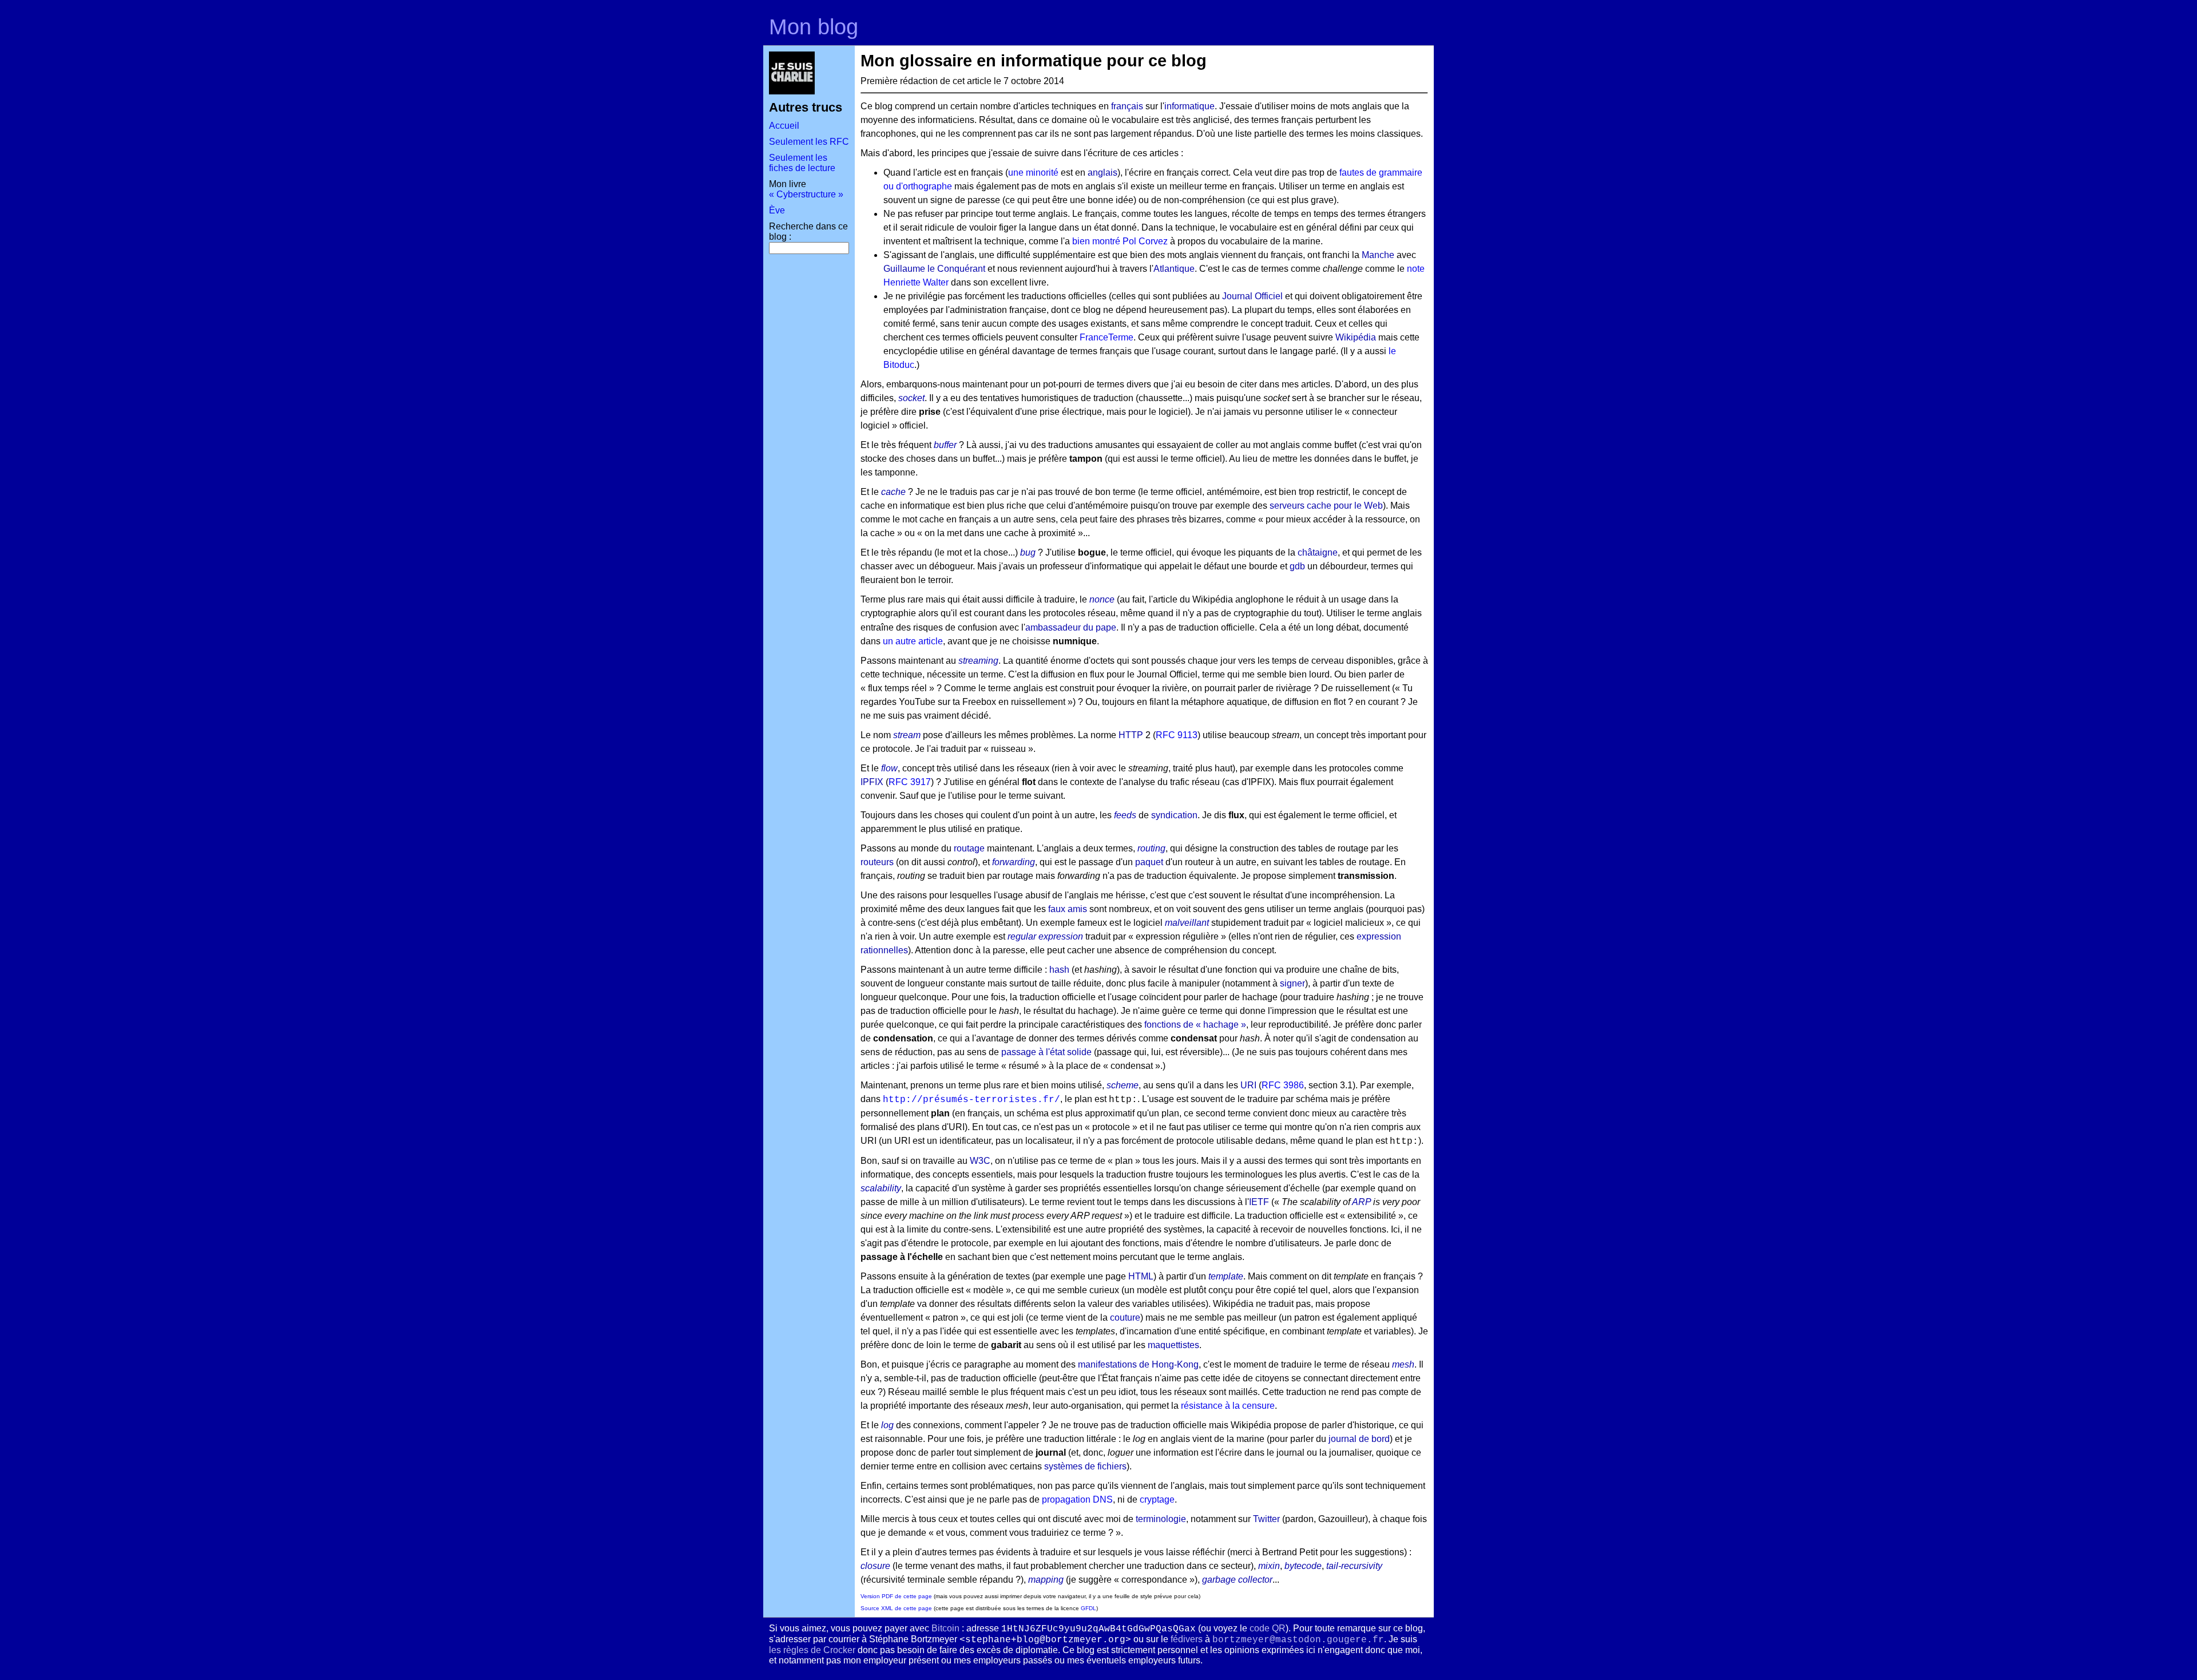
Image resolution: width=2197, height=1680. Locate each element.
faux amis (1068, 909)
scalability (881, 1188)
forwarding (1014, 862)
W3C (980, 1161)
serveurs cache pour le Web (1326, 506)
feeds (1125, 815)
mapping (1046, 1580)
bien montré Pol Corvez (1120, 241)
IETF (1259, 1202)
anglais (1103, 173)
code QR (1268, 1628)
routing (1151, 848)
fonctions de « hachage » (1195, 1025)
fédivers (1187, 1639)
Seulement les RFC (809, 142)
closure (875, 1566)
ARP (1361, 1202)
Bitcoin (945, 1628)
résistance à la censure (1228, 1406)
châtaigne (1318, 552)
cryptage (1157, 1499)
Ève (777, 210)
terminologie (1161, 1519)
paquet (1149, 862)
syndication (1174, 815)
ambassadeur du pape (1071, 627)
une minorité (1033, 173)
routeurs (877, 862)
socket (911, 398)
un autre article (913, 641)
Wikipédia (1356, 337)
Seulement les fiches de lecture (802, 163)
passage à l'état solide (1046, 1052)
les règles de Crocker (812, 1650)
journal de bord (1359, 1439)
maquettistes (1173, 1345)
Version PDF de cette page (896, 1596)
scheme (1123, 1085)
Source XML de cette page (896, 1608)
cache (893, 492)
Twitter (1266, 1519)
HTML (1141, 1276)
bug (1028, 552)
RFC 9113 (1177, 735)
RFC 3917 (910, 782)
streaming (978, 661)
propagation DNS (1077, 1499)
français (1127, 106)
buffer (945, 445)
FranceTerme (1107, 337)
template (1226, 1276)
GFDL (1088, 1608)
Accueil (784, 126)
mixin (1269, 1566)
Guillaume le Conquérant (934, 269)
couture (1125, 1318)
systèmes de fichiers (1085, 1466)
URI (1248, 1085)
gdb (1297, 566)
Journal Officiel (1252, 296)
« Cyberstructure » (806, 194)
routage (969, 848)
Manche (1378, 255)
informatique (1189, 106)
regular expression (1045, 936)
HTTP (1131, 735)
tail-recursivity (1354, 1566)
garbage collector (1237, 1580)
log (887, 1425)
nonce (1102, 599)
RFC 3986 (1283, 1085)
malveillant (1187, 923)
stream (907, 735)
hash (1059, 970)
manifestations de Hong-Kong (1138, 1364)
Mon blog (814, 27)
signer (1292, 983)
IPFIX (872, 782)
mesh (1403, 1364)
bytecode (1303, 1566)
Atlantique (1174, 269)
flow (889, 768)
